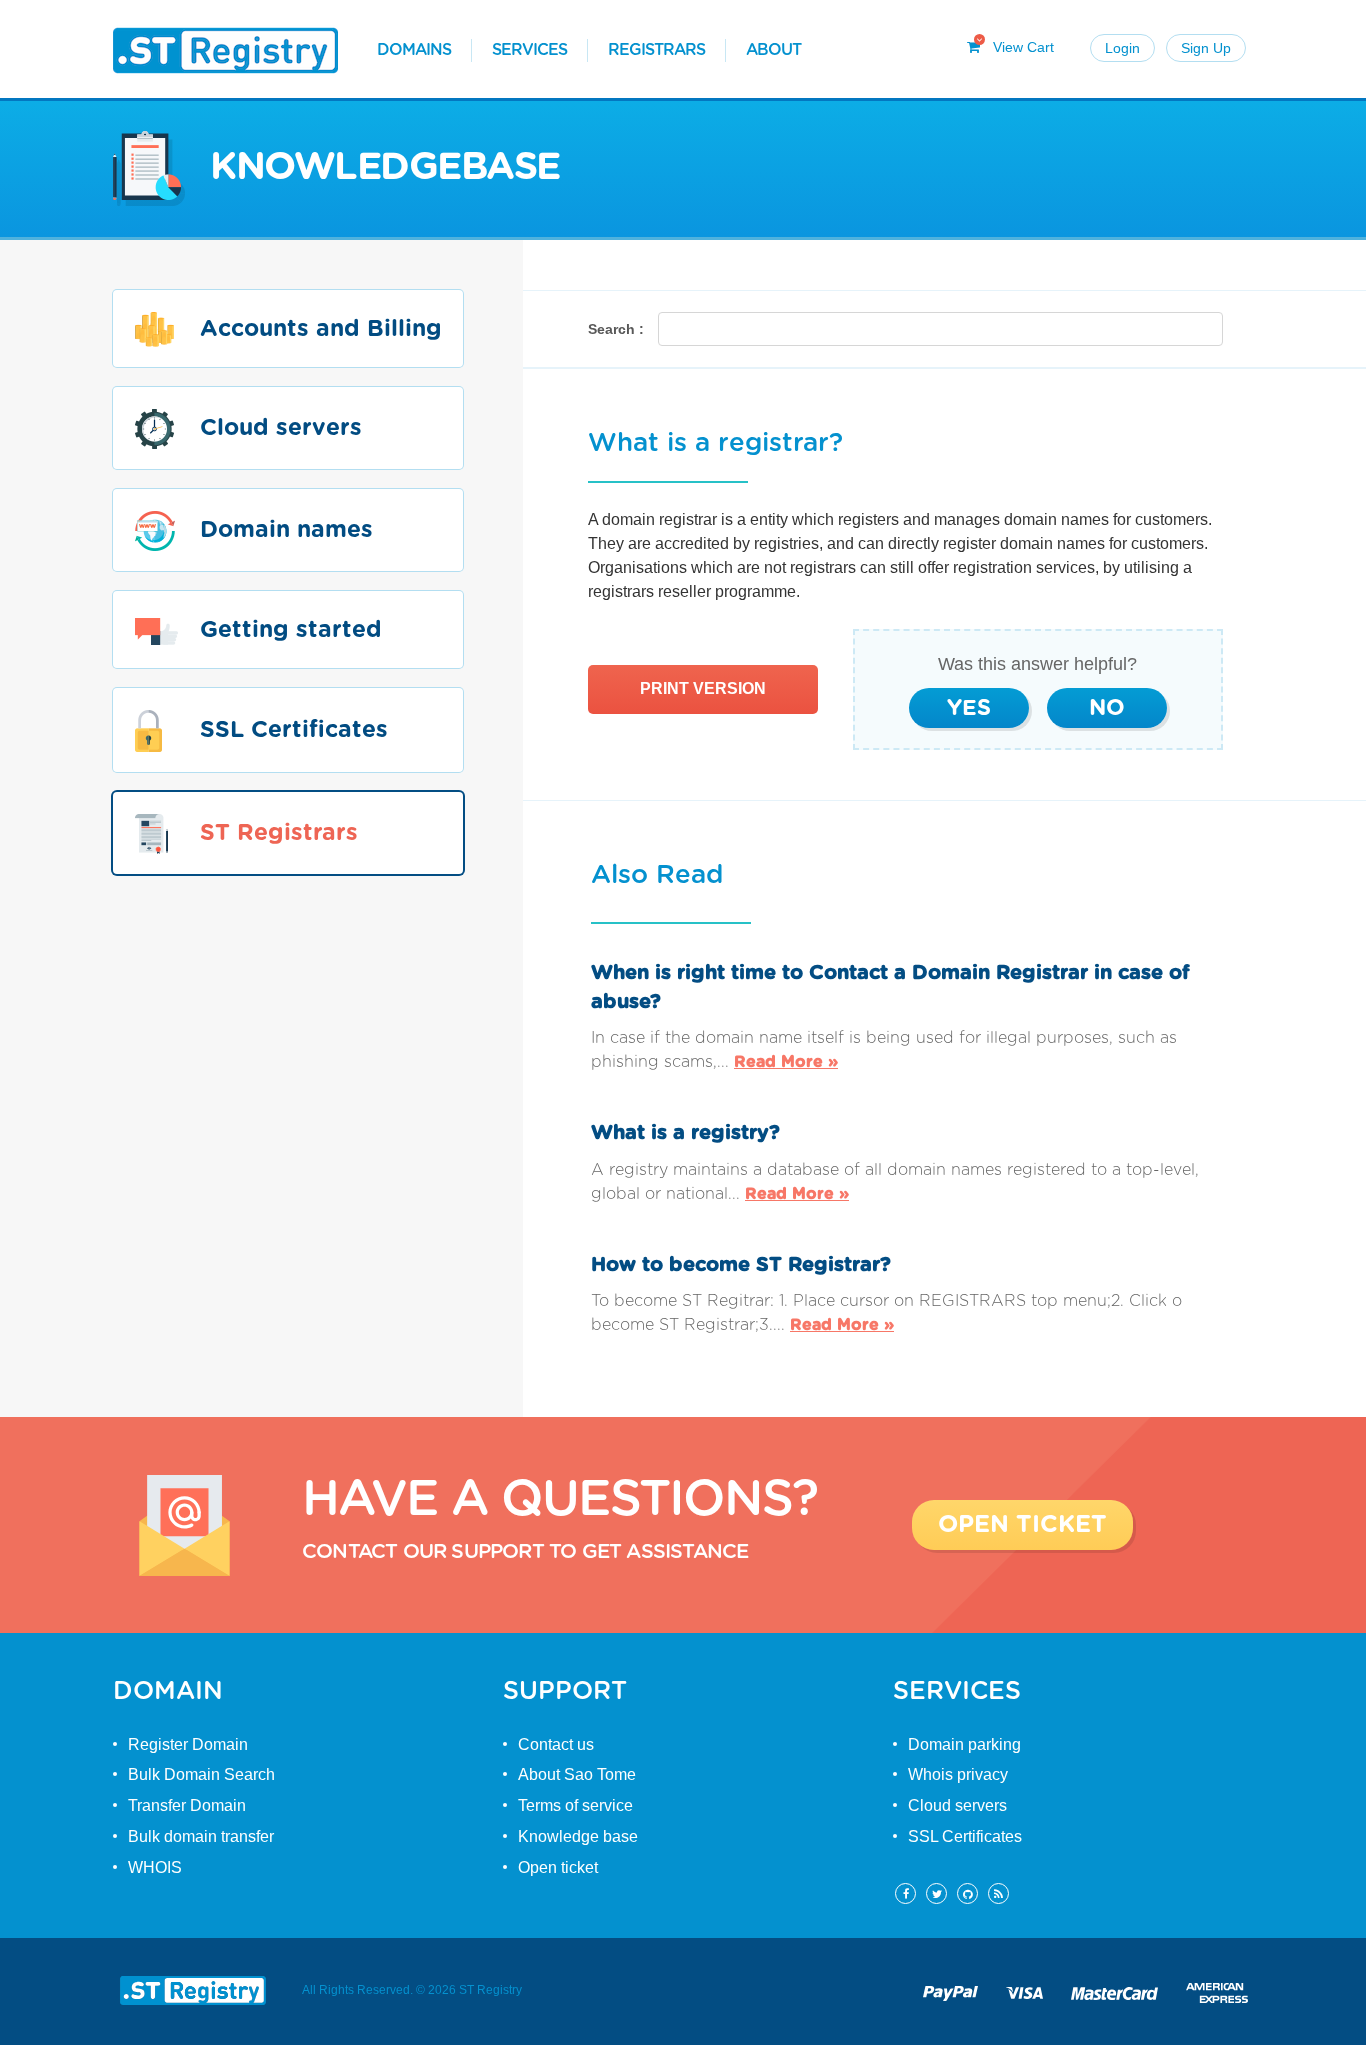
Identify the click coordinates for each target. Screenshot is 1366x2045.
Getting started (291, 630)
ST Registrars (279, 833)
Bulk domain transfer (201, 1836)
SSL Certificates (294, 730)
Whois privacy (958, 1774)
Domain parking (964, 1744)
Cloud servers (281, 429)
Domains (414, 50)
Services (529, 50)
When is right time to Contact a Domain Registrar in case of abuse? (890, 987)
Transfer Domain (187, 1805)
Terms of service (575, 1805)
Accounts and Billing (321, 329)
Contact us (556, 1744)
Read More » (786, 1062)
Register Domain (188, 1744)
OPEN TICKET (1022, 1525)
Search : (616, 329)
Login (1122, 48)
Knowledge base (578, 1836)
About (773, 50)
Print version (703, 688)
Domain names (286, 531)
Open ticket (558, 1867)
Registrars (656, 50)
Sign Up (1206, 48)
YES (969, 708)
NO (1107, 708)
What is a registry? (685, 1133)
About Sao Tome (577, 1774)
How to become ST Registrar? (741, 1265)
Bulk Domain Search (201, 1774)
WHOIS (155, 1867)
